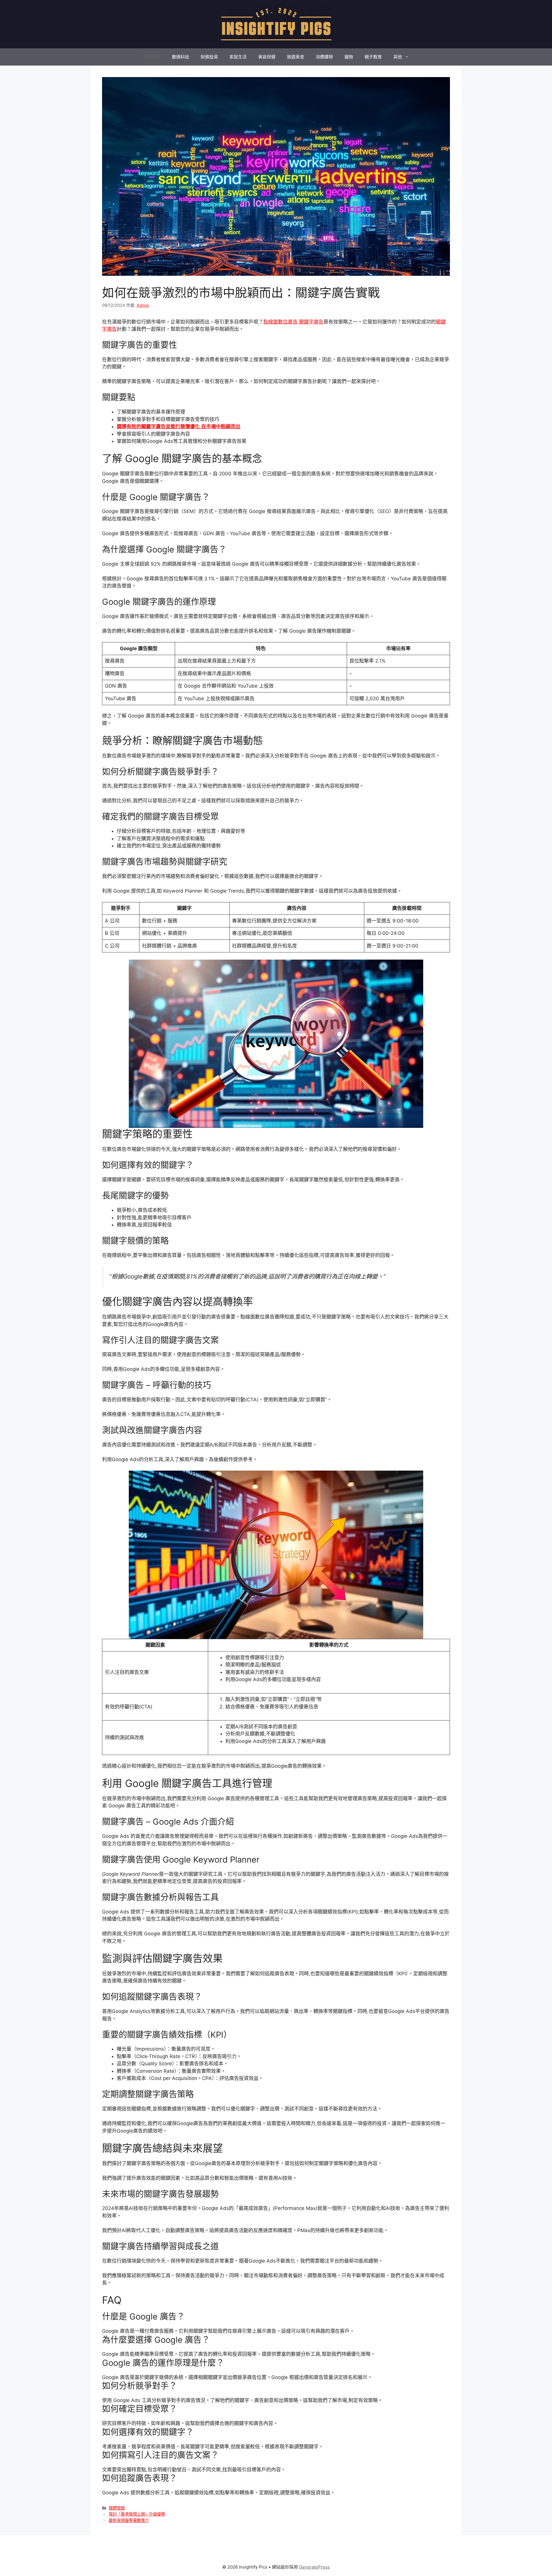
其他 (398, 57)
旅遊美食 (296, 57)
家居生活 (238, 57)
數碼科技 (181, 57)
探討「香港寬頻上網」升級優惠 (137, 2514)
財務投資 (209, 57)
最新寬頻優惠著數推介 (129, 2520)
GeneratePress (314, 2567)
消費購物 (324, 57)
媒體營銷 (152, 57)
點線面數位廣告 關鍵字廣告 (293, 322)
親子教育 (373, 57)
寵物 (349, 57)
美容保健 (267, 57)
